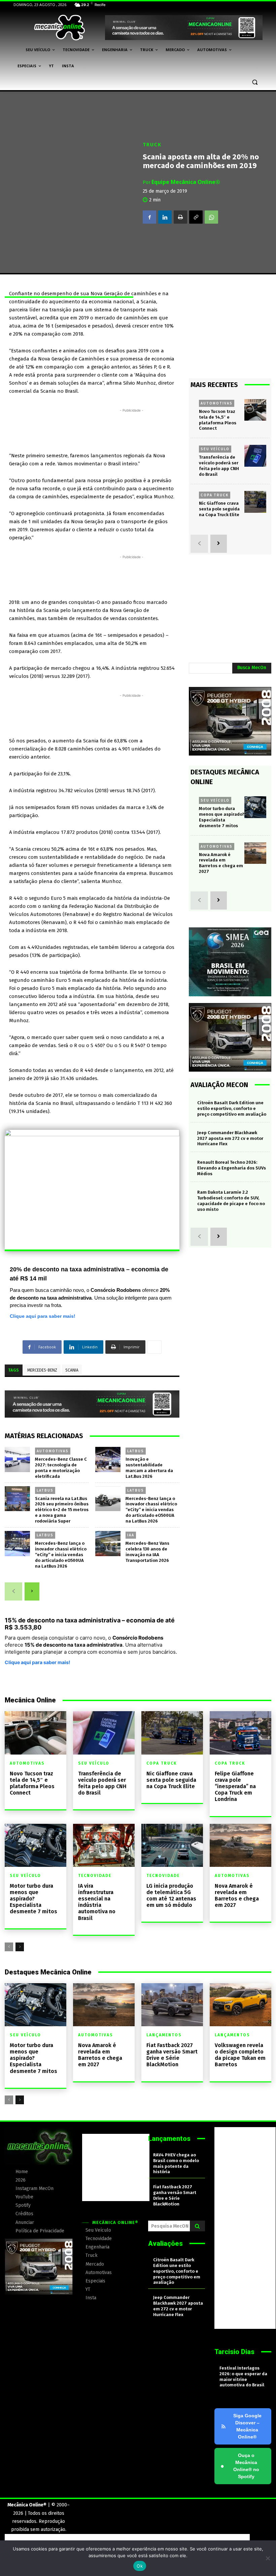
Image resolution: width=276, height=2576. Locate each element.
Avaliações (165, 2243)
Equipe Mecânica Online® (186, 182)
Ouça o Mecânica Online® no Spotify (240, 2466)
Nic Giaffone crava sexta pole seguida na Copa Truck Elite (219, 509)
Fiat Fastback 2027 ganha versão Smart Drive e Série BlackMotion (172, 2055)
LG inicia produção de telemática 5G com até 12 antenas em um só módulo (171, 1896)
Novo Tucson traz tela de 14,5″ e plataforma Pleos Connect (32, 1783)
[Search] (197, 2226)
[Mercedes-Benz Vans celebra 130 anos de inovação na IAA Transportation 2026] (108, 1544)
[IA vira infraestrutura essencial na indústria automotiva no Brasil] (104, 1845)
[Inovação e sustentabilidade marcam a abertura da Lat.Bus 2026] (108, 1459)
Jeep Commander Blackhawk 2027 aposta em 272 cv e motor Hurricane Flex (230, 1138)
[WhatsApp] (211, 217)
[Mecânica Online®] (59, 28)
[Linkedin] (165, 217)
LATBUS (136, 1451)
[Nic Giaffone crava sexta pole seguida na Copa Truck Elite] (255, 502)
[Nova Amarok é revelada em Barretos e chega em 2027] (255, 853)
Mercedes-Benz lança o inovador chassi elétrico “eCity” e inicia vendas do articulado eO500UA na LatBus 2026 (151, 1510)
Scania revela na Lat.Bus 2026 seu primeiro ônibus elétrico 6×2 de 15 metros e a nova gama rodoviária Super (62, 1510)
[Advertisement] (132, 429)
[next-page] (32, 1591)
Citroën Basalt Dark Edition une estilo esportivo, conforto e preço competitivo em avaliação (232, 1108)
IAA (131, 1535)
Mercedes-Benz (42, 1370)
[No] (268, 2558)
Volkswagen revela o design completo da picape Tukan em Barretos (240, 2055)
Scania (72, 1370)
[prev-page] (13, 1591)
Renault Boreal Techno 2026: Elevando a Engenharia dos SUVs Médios (232, 1168)
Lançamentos (164, 2035)
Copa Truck (215, 495)
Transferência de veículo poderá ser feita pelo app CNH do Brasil (219, 466)
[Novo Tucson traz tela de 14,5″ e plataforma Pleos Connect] (255, 410)
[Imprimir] (180, 217)
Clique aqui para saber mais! (43, 1316)
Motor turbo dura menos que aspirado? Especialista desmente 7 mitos (33, 1899)
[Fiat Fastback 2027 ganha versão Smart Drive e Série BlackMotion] (172, 2005)
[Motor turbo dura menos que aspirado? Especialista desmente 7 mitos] (255, 807)
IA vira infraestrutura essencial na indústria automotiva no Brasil (97, 1902)
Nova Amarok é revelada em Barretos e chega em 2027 (221, 863)
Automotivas (53, 1451)
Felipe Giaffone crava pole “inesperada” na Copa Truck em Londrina (235, 1786)
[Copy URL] (196, 217)
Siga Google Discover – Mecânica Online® (247, 2426)
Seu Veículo (215, 449)
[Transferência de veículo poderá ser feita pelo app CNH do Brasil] (255, 456)
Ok (140, 2566)
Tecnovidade (95, 1876)
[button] (255, 82)
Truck (152, 144)
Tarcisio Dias (234, 2352)
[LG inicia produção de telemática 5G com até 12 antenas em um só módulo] (172, 1845)
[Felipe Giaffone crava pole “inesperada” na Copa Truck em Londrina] (240, 1733)
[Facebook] (149, 217)
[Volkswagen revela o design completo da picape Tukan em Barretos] (240, 2005)
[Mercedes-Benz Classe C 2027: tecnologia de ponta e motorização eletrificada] (17, 1459)
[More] (154, 1347)
